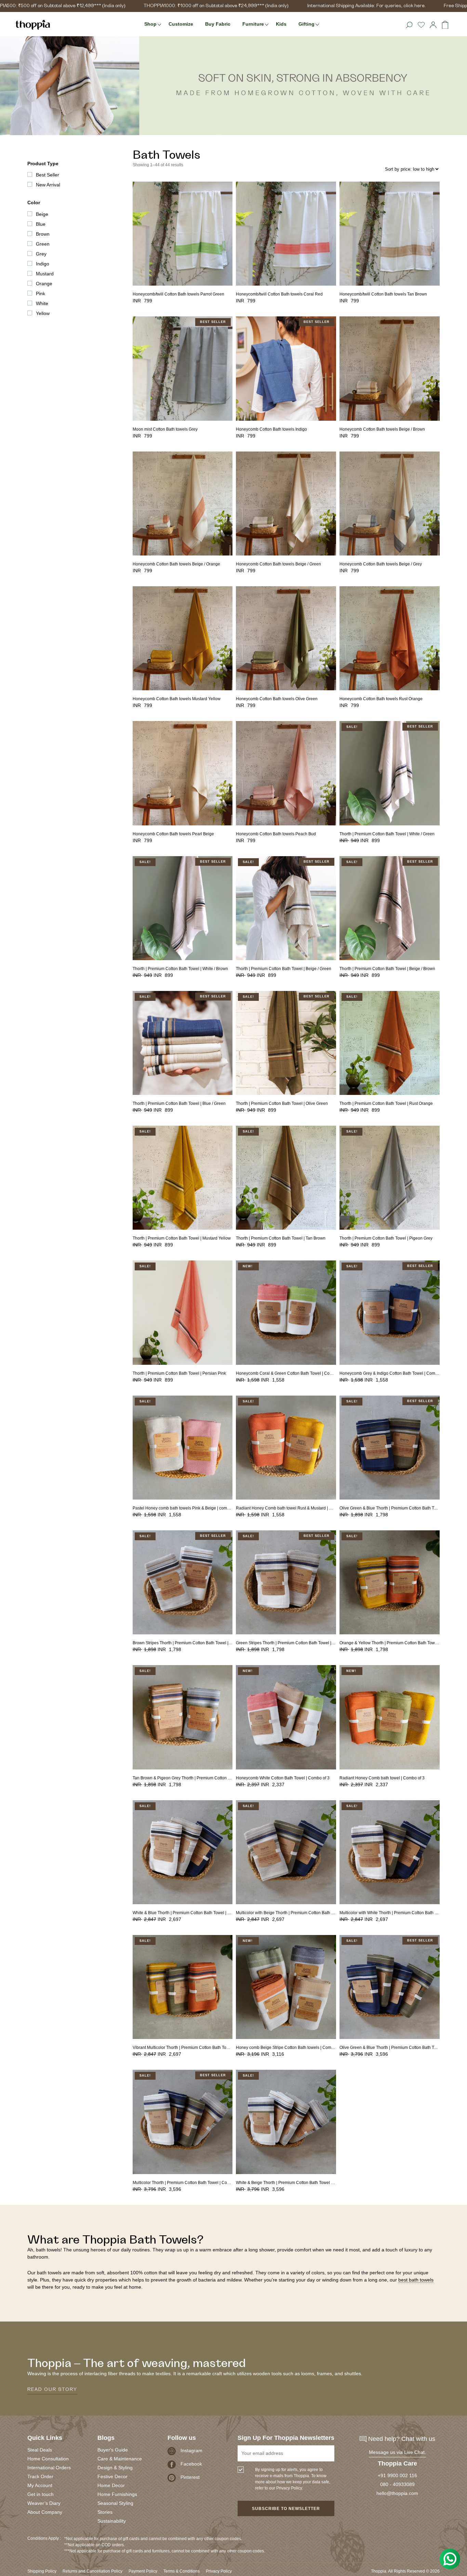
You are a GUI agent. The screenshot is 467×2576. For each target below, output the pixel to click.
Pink (41, 293)
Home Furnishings (117, 2494)
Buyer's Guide (113, 2450)
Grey (41, 254)
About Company (45, 2512)
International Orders (49, 2468)
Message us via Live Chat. (397, 2452)
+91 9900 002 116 (397, 2475)
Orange (44, 284)
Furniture (253, 24)
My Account (40, 2485)
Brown (43, 234)
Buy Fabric (218, 24)
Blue (41, 224)
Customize (181, 24)
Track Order (40, 2476)
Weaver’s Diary (44, 2503)
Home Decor (111, 2485)
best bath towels (416, 2280)
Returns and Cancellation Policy (92, 2571)
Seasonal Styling (115, 2503)
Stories (105, 2512)
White (42, 303)
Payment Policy (143, 2571)
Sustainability (112, 2521)
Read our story (52, 2390)
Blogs (106, 2438)
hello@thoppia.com (397, 2493)
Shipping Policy (42, 2571)
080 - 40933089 (397, 2484)
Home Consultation (48, 2459)
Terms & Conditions (182, 2571)
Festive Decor (112, 2476)
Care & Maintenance (120, 2459)
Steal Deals (40, 2450)
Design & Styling (115, 2468)
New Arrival (48, 185)
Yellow (43, 313)
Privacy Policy (219, 2571)
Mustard (45, 274)
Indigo (43, 264)
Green (43, 244)
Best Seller (48, 175)
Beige (42, 214)
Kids (281, 24)
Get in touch (41, 2494)
